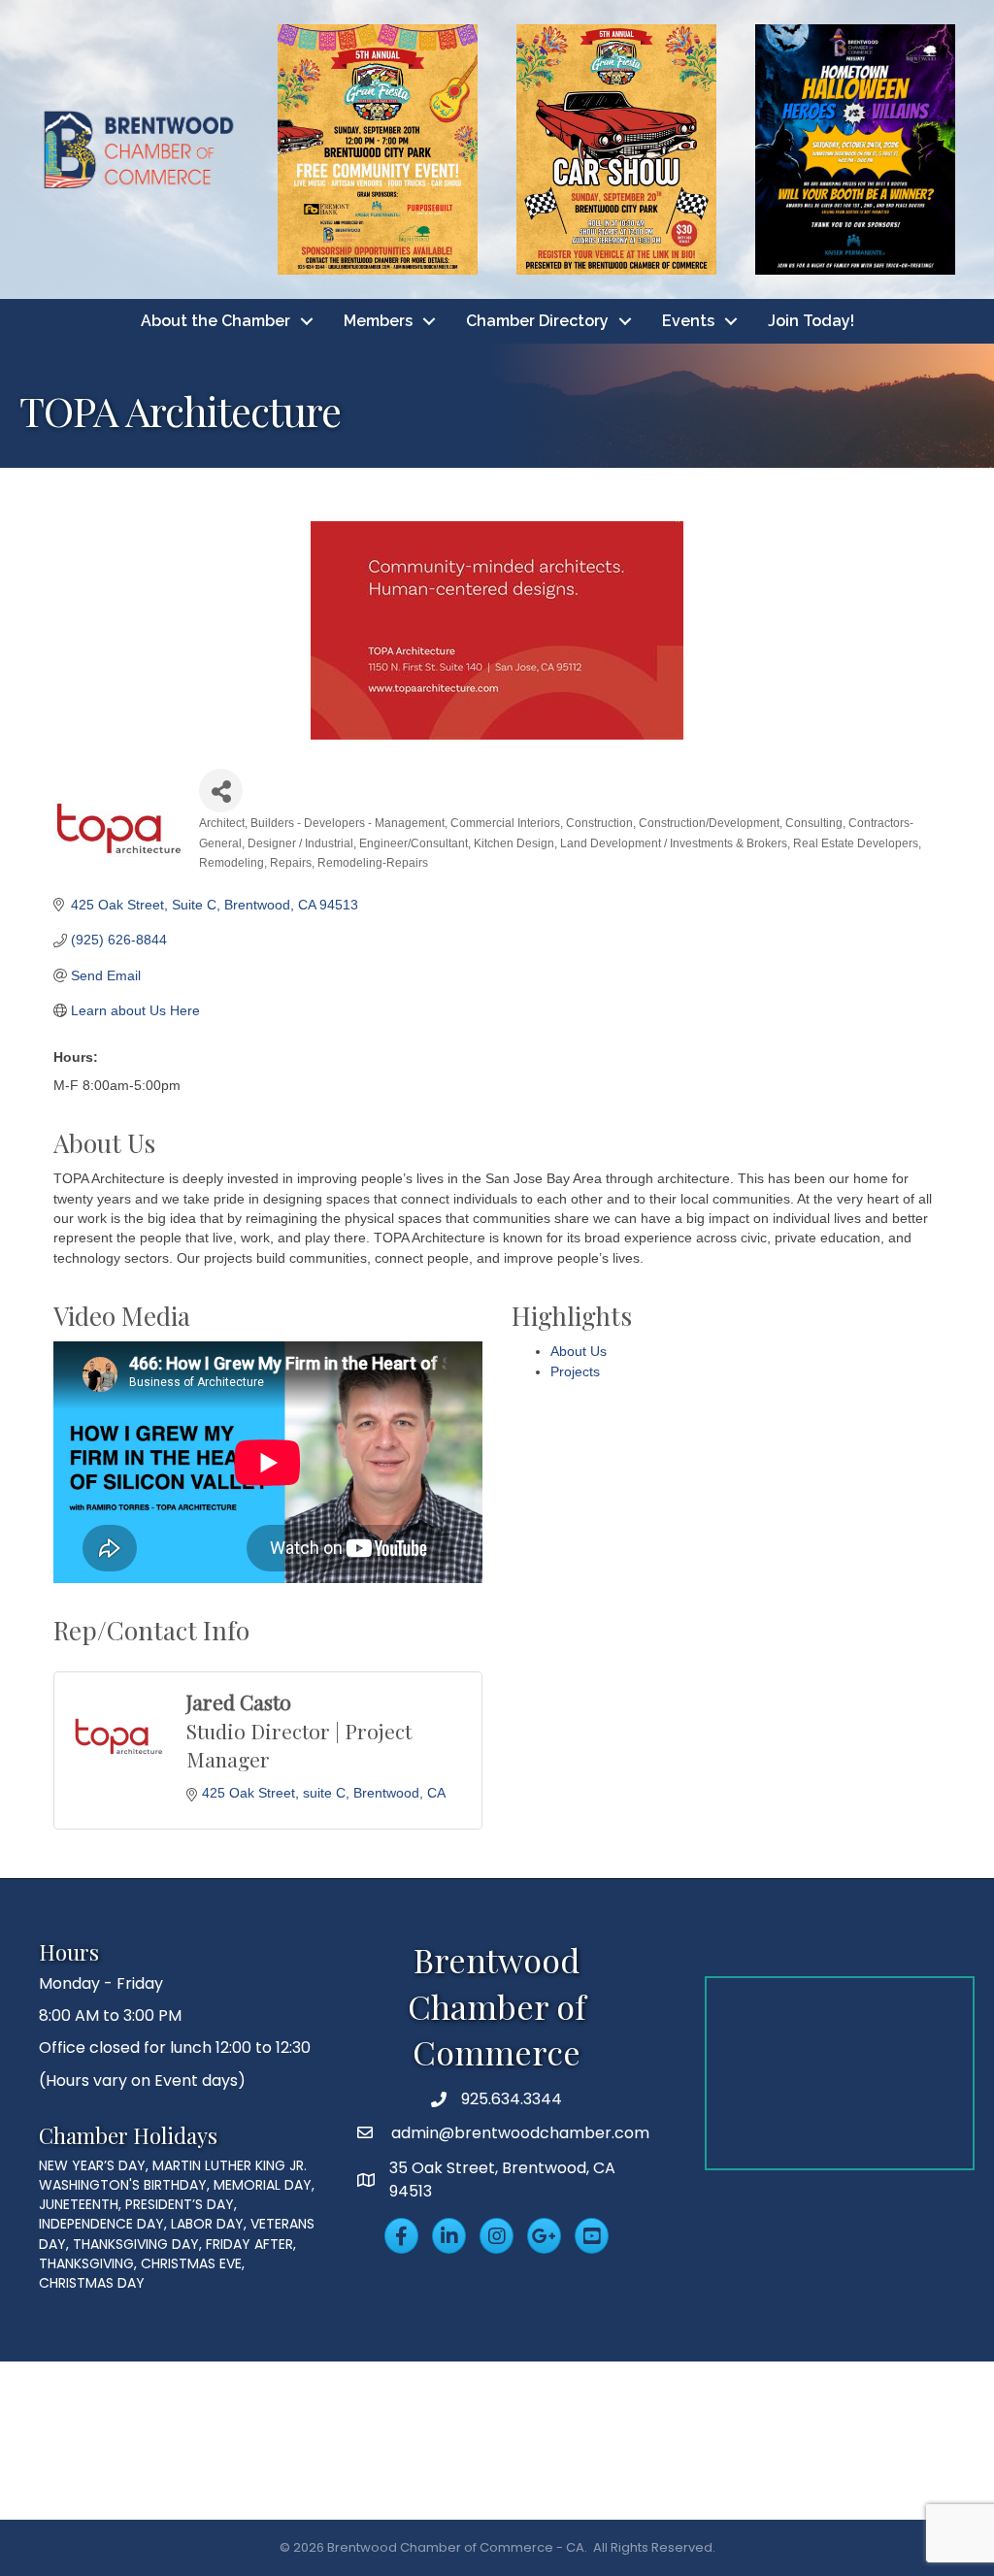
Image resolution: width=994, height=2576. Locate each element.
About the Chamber (215, 321)
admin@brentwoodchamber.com (518, 2133)
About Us (579, 1351)
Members (378, 321)
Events (688, 321)
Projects (575, 1371)
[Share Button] (221, 791)
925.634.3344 (512, 2099)
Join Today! (811, 321)
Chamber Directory (537, 321)
